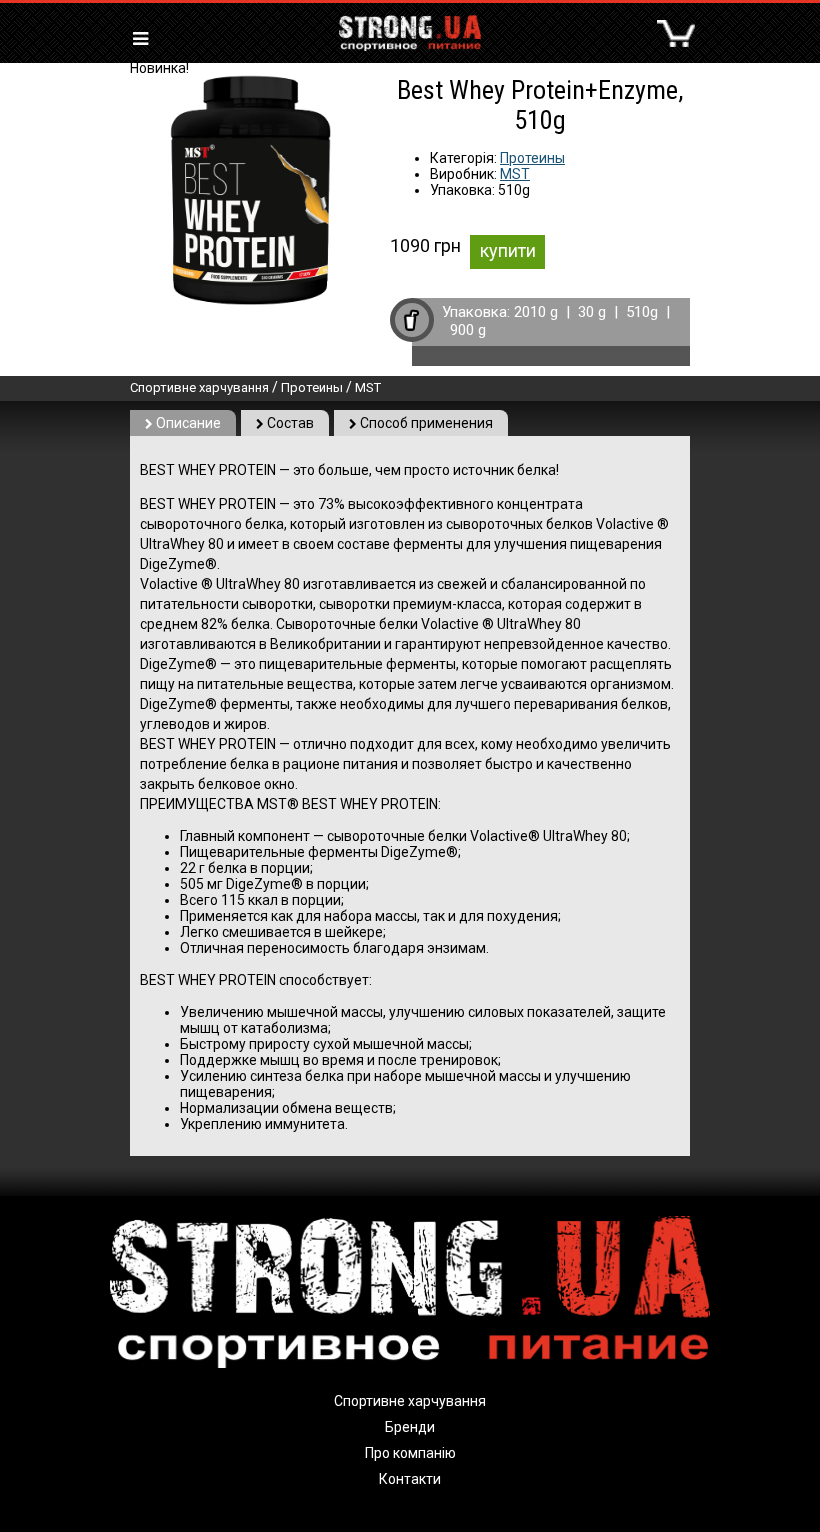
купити (508, 250)
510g (642, 312)
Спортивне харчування (199, 387)
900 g (468, 330)
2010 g (536, 312)
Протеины (532, 158)
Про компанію (410, 1453)
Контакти (410, 1479)
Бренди (410, 1427)
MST (515, 174)
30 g (592, 312)
